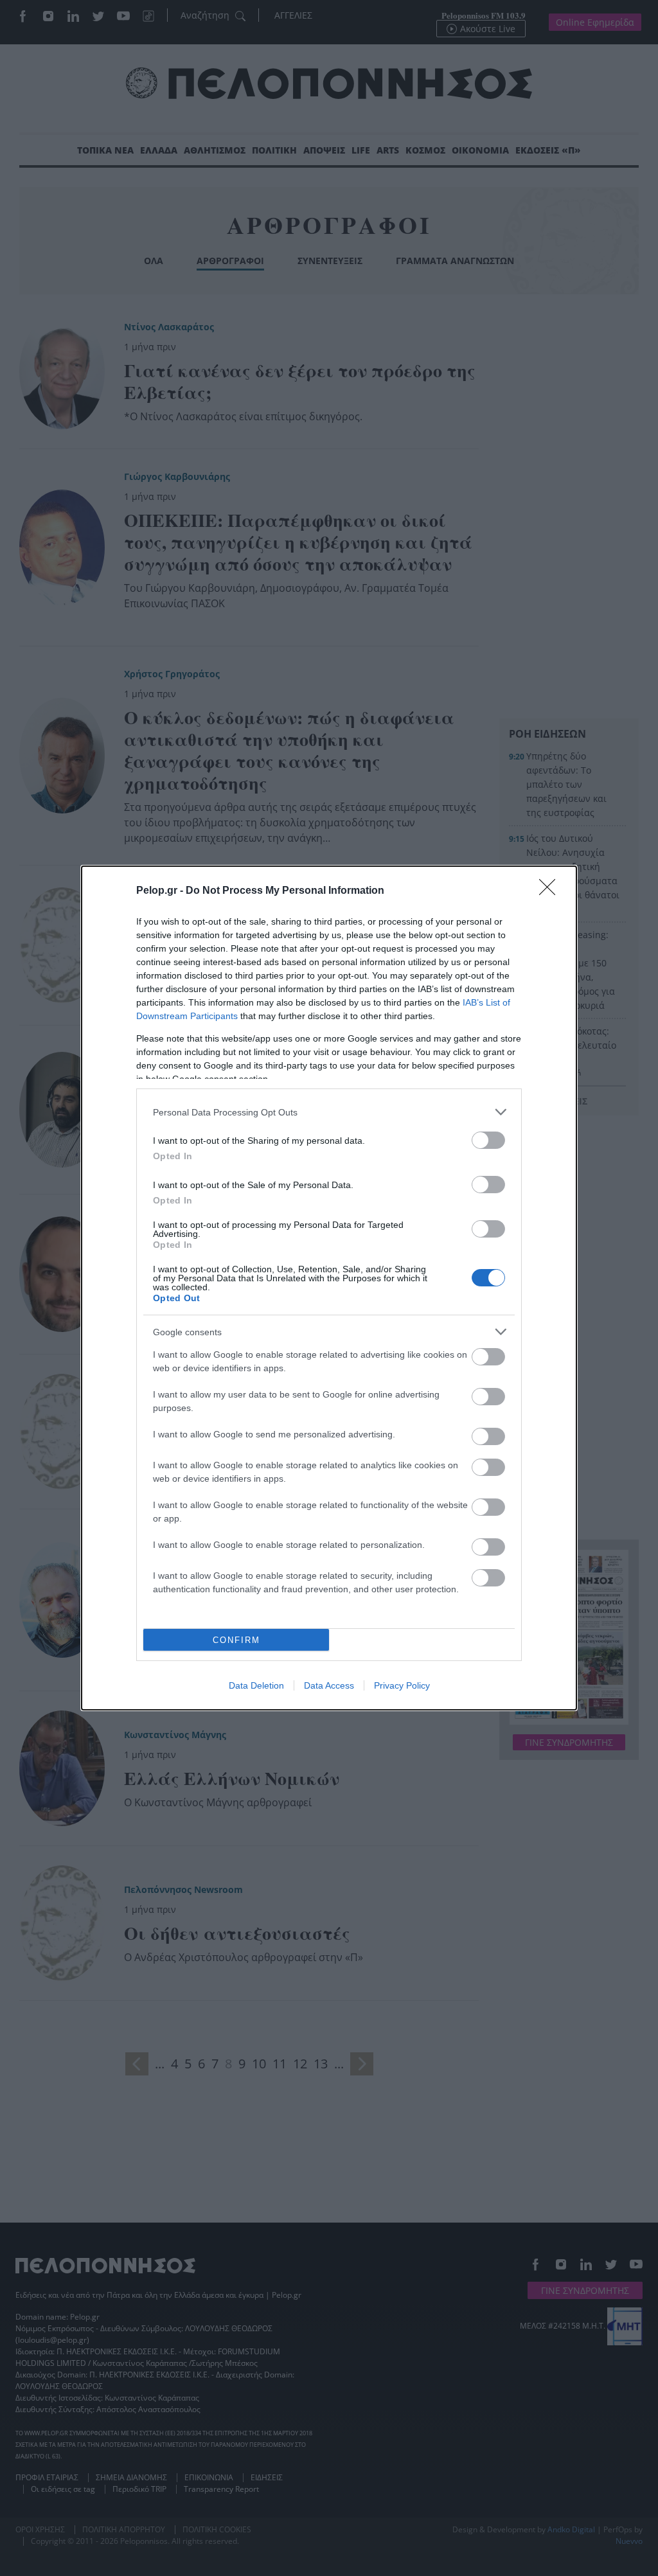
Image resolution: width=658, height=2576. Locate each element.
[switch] (488, 1140)
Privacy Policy (402, 1685)
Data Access (329, 1685)
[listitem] (329, 1112)
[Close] (551, 891)
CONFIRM (236, 1640)
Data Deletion (256, 1685)
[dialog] (329, 1288)
